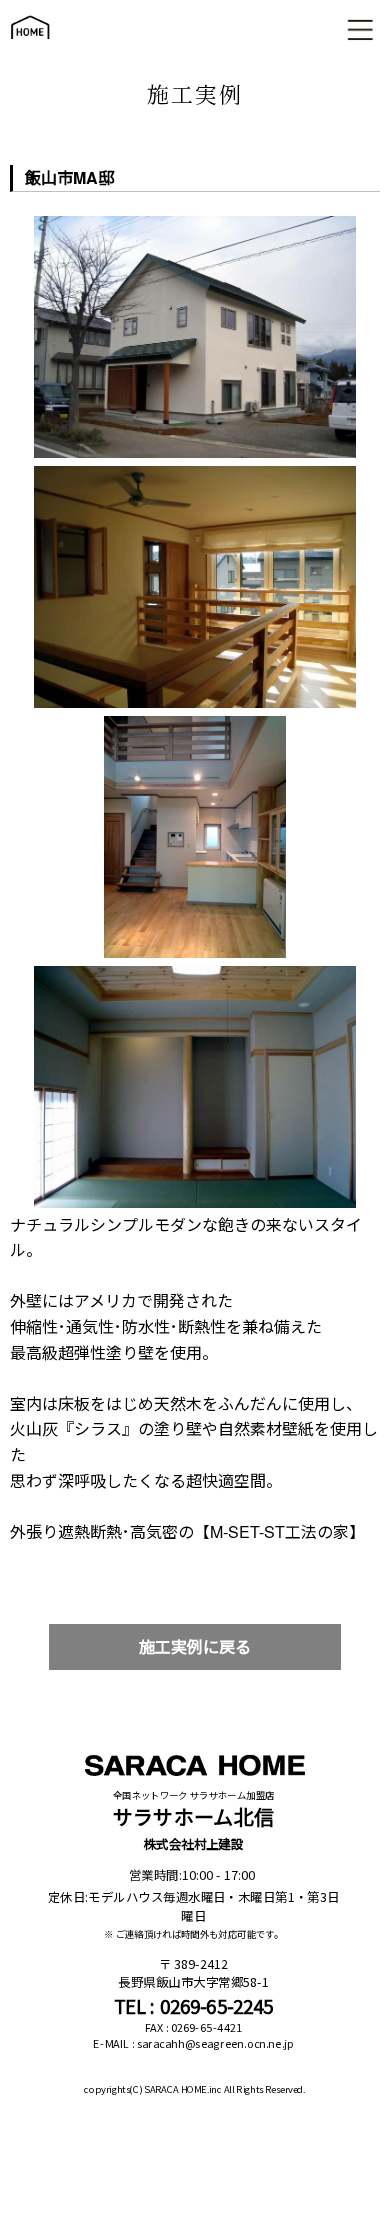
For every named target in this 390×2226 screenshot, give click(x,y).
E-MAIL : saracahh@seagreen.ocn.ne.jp (193, 2044)
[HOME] (30, 48)
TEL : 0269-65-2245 (194, 2005)
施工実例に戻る (195, 1646)
